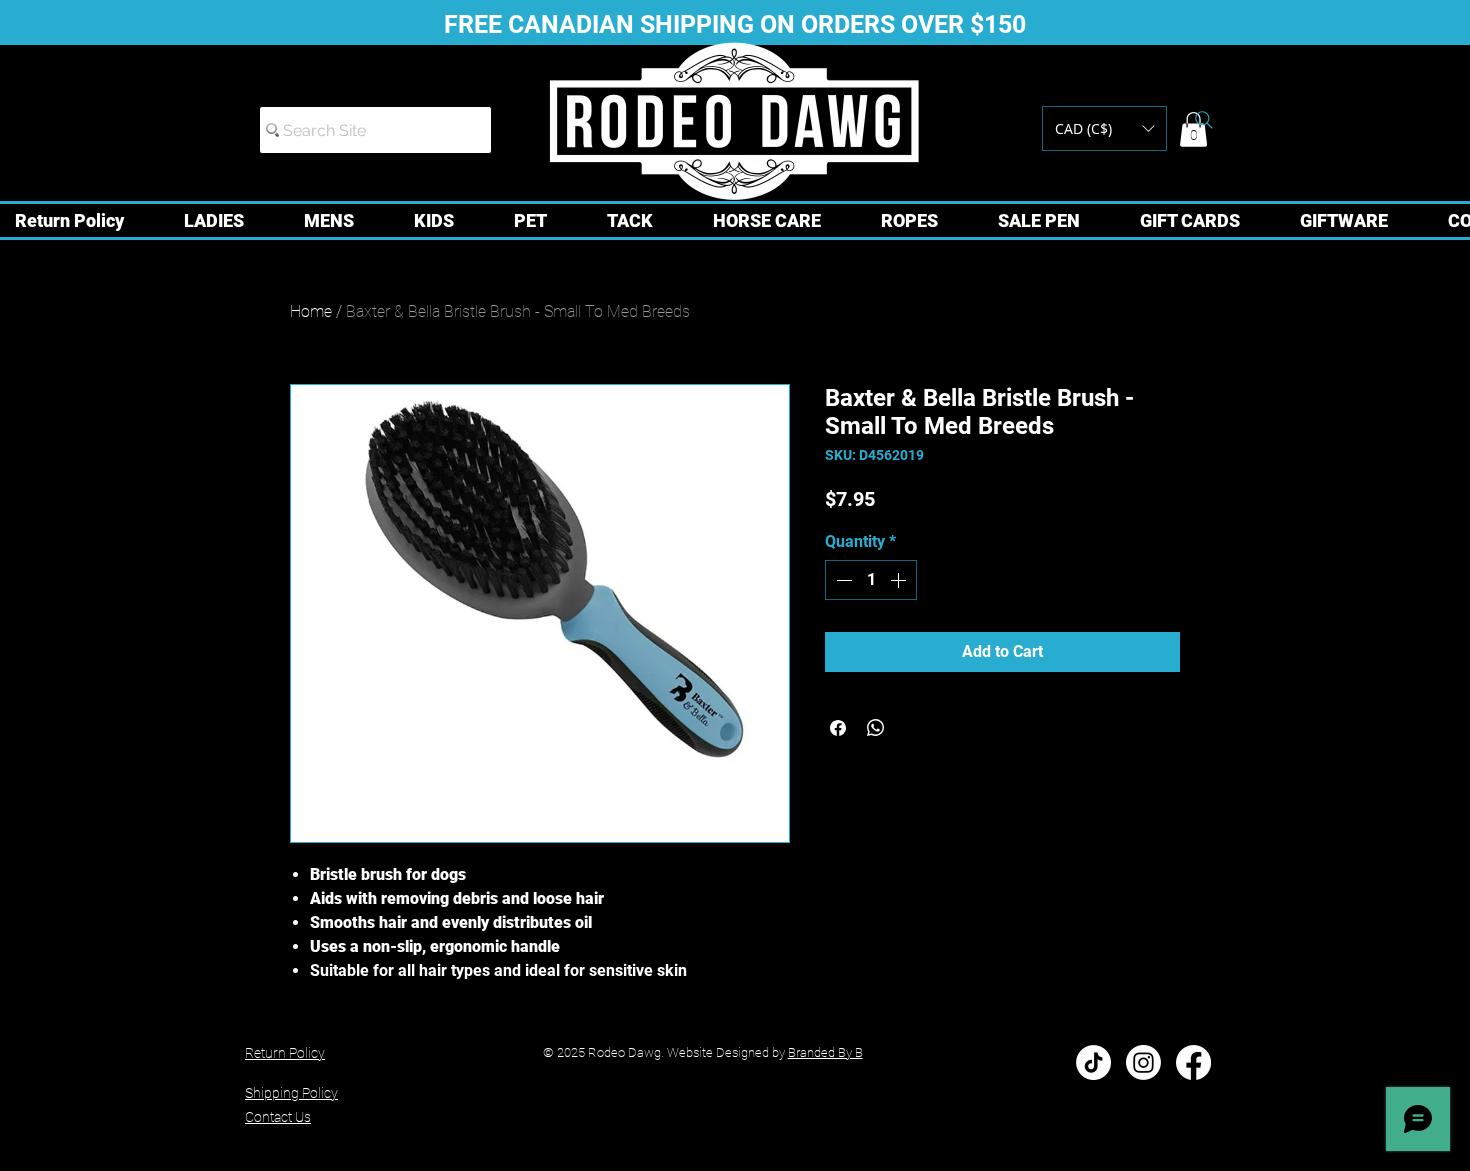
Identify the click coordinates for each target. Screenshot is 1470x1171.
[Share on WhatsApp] (876, 728)
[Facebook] (1193, 1062)
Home (311, 311)
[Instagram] (1143, 1062)
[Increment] (900, 580)
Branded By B (825, 1052)
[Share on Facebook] (838, 728)
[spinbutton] (871, 580)
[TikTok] (1093, 1062)
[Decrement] (842, 580)
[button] (1104, 128)
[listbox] (1104, 128)
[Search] (1204, 120)
